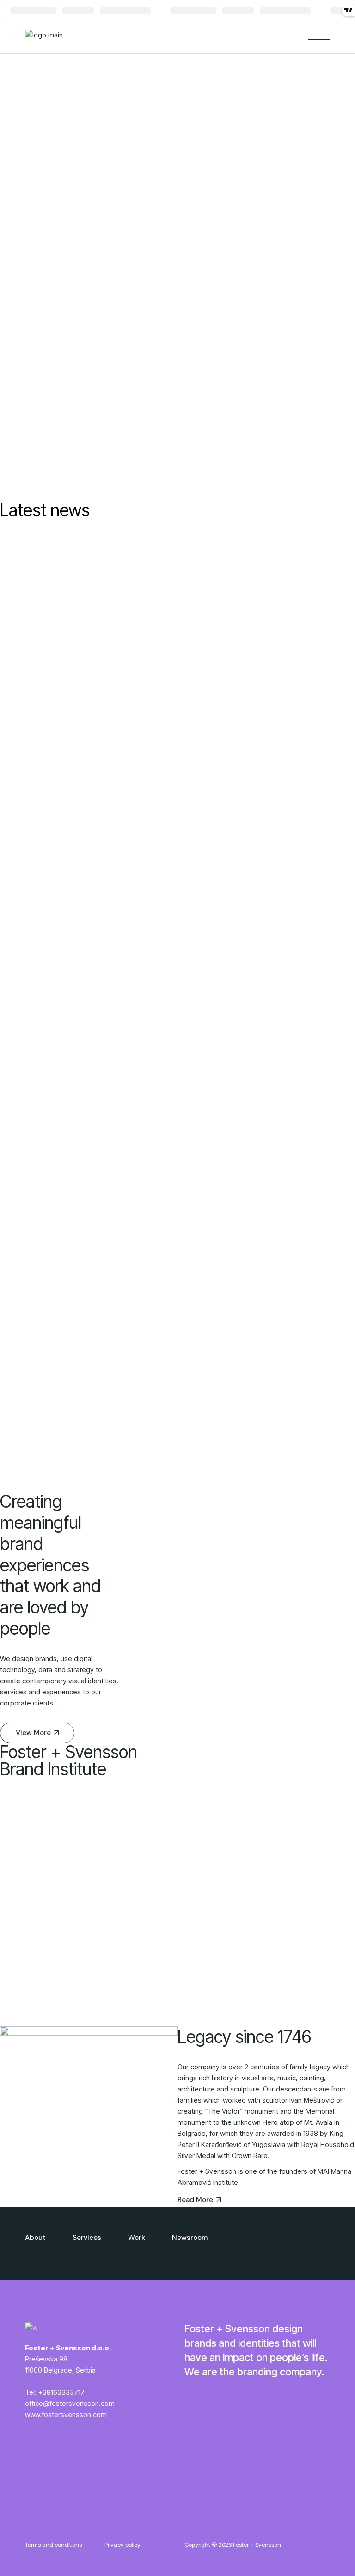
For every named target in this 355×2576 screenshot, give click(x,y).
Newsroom (190, 2238)
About (35, 2238)
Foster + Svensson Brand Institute (69, 1760)
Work (137, 2238)
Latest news (45, 510)
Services (87, 2238)
